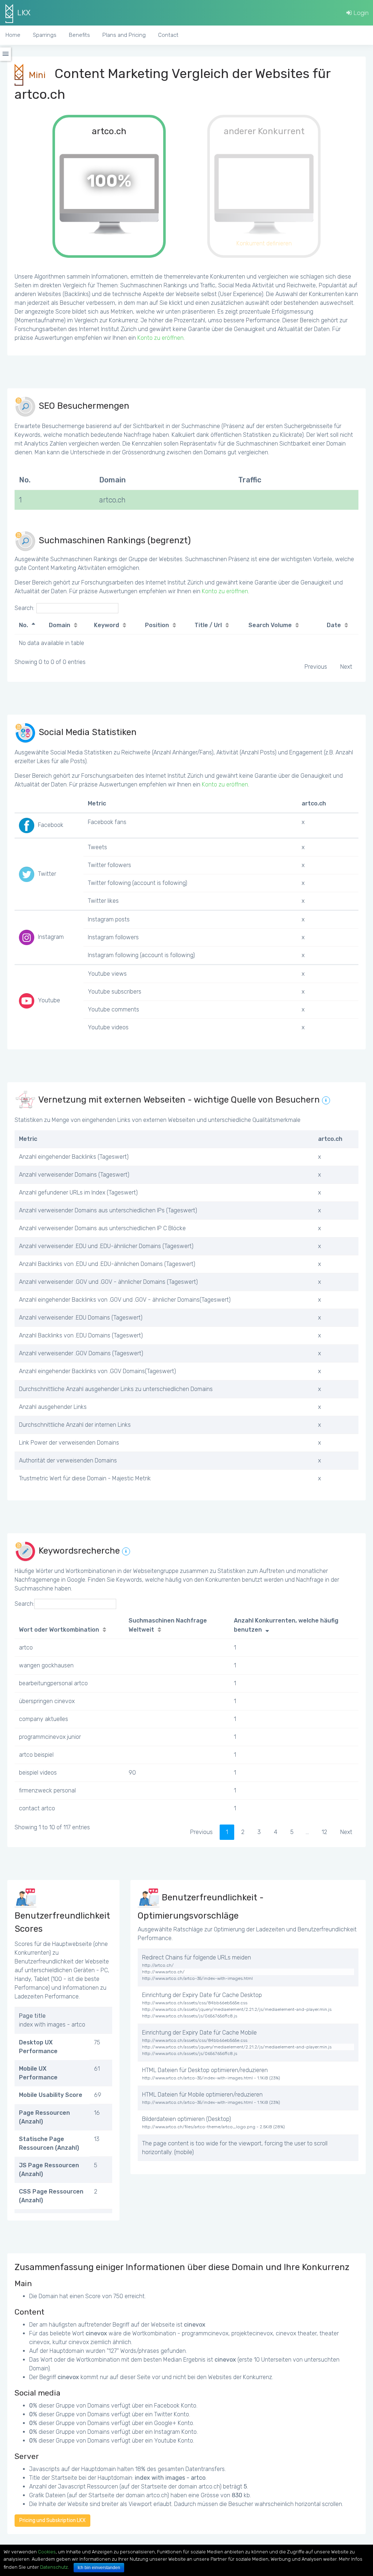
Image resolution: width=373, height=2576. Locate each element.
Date (334, 625)
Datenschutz (54, 2567)
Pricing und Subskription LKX (52, 2520)
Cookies (47, 2552)
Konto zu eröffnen (160, 338)
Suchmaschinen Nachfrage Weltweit (168, 1625)
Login (360, 13)
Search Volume (270, 625)
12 (324, 1832)
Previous (316, 667)
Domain (60, 625)
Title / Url (208, 625)
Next (346, 667)
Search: (24, 608)
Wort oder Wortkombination (59, 1630)
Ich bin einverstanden (99, 2568)
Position (157, 625)
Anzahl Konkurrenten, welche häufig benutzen (286, 1625)
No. (23, 625)
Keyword (107, 625)
